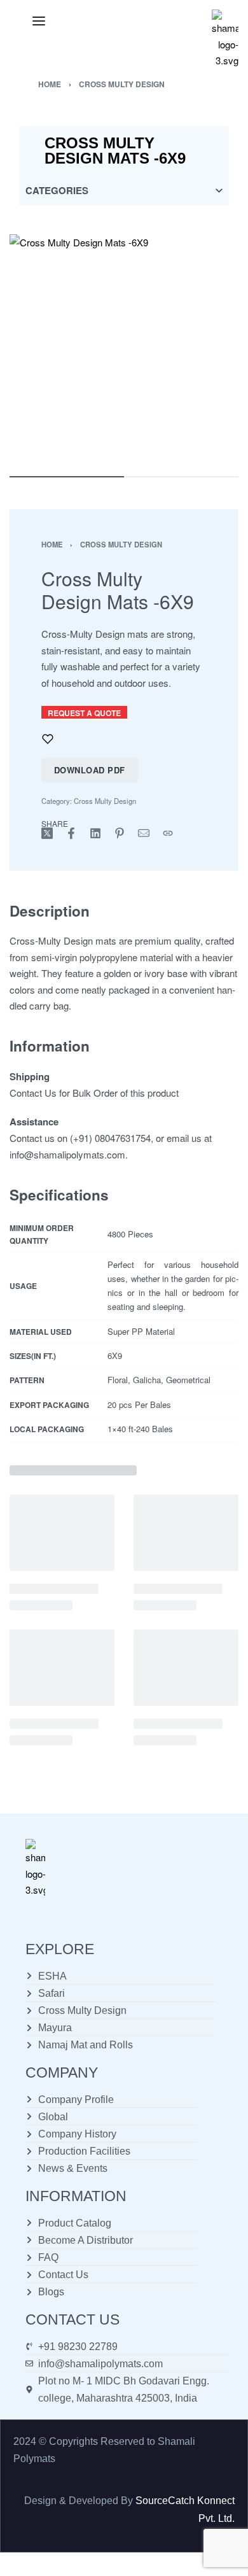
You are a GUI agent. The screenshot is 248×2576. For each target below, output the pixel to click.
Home (50, 84)
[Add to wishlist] (48, 739)
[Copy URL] (168, 833)
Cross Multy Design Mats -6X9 (115, 151)
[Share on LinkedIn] (95, 833)
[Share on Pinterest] (120, 833)
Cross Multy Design (122, 84)
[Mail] (144, 833)
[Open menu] (39, 21)
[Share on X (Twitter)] (47, 833)
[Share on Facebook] (71, 833)
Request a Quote (84, 713)
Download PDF (90, 770)
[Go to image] (67, 477)
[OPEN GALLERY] (124, 349)
